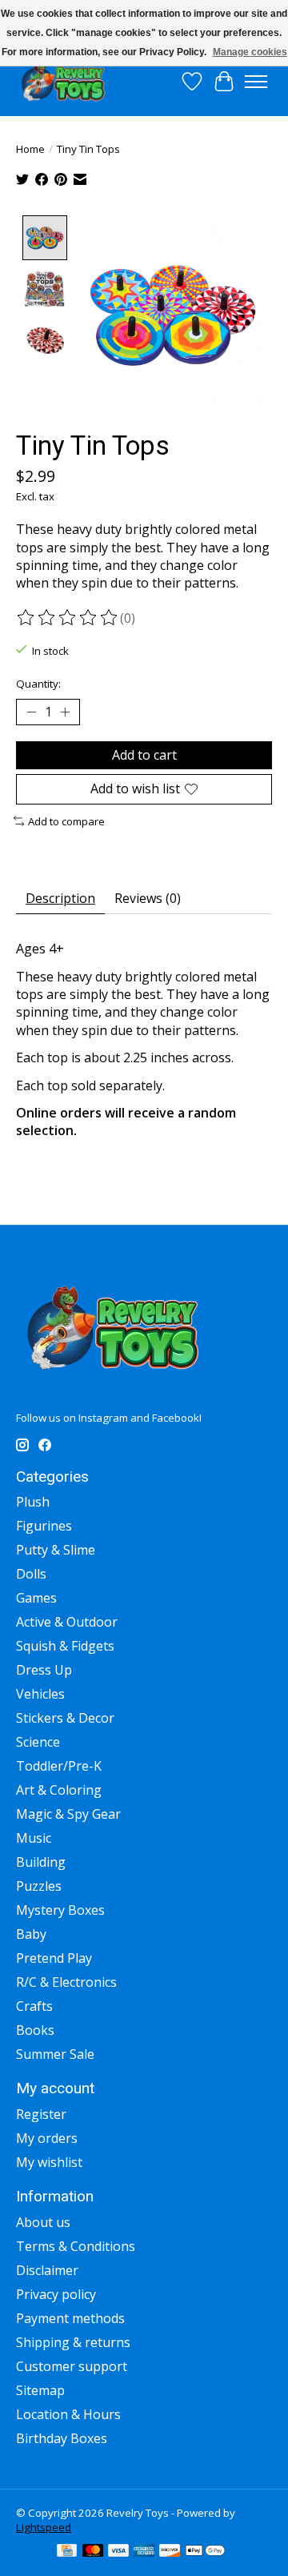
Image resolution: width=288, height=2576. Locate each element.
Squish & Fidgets (65, 1646)
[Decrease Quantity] (31, 712)
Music (34, 1838)
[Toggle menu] (256, 82)
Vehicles (40, 1694)
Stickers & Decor (65, 1718)
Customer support (72, 2366)
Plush (33, 1502)
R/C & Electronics (66, 1982)
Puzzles (39, 1886)
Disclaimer (47, 2270)
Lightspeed (44, 2527)
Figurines (44, 1526)
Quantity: (38, 684)
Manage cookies (250, 52)
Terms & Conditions (76, 2246)
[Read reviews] (68, 618)
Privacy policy (56, 2294)
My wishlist (49, 2162)
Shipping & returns (73, 2342)
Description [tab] (60, 898)
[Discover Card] (170, 2552)
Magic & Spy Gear (68, 1814)
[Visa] (118, 2552)
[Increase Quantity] (65, 712)
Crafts (34, 2006)
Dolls (31, 1574)
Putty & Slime (56, 1550)
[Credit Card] (67, 2552)
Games (36, 1598)
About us (43, 2222)
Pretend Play (54, 1958)
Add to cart (144, 755)
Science (38, 1742)
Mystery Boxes (60, 1910)
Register (41, 2114)
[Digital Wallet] (205, 2552)
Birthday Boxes (62, 2438)
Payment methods (70, 2318)
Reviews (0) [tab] (148, 898)
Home (30, 149)
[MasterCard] (93, 2552)
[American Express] (144, 2552)
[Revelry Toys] (64, 81)
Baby (31, 1934)
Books (35, 2030)
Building (41, 1862)
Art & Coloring (59, 1790)
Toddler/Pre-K (59, 1766)
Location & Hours (68, 2414)
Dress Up (44, 1670)
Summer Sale (55, 2054)
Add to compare (66, 821)
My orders (47, 2138)
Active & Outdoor (67, 1622)
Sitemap (40, 2390)
